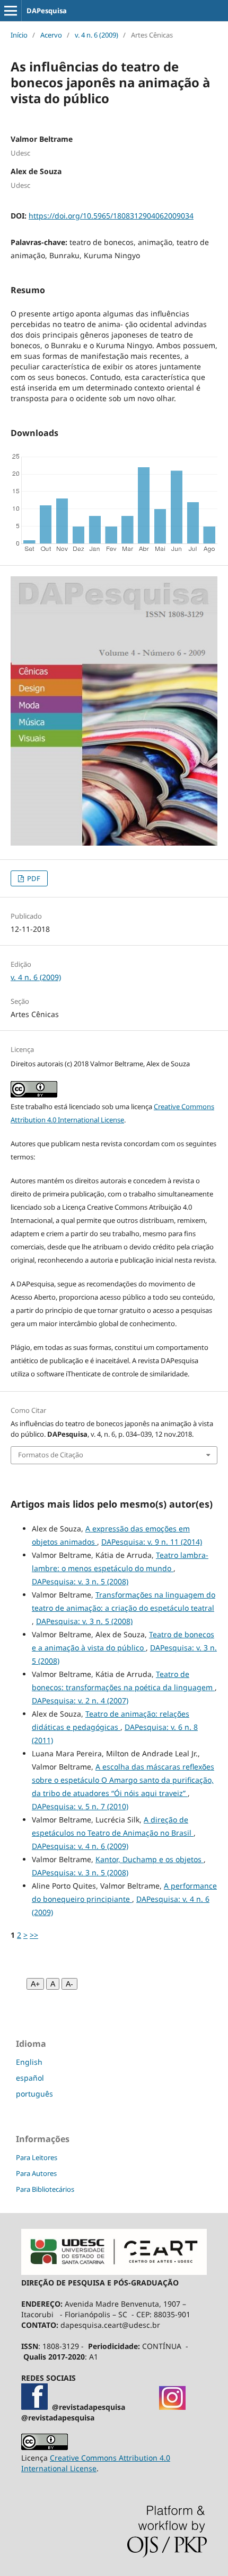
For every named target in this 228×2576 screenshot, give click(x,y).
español (30, 2078)
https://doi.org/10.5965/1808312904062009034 (111, 216)
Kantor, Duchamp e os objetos (150, 1859)
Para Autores (36, 2173)
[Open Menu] (11, 11)
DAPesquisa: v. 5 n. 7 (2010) (80, 1806)
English (29, 2062)
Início (19, 35)
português (34, 2094)
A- (69, 1984)
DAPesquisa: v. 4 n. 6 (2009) (80, 1846)
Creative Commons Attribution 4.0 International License (96, 2463)
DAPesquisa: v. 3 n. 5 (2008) (80, 1581)
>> (34, 1935)
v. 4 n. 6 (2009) (97, 35)
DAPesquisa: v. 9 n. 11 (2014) (152, 1542)
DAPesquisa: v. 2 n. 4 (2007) (80, 1700)
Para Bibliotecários (45, 2189)
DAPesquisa (47, 11)
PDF (33, 878)
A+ (35, 1984)
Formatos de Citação (51, 1455)
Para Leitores (37, 2157)
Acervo (51, 35)
